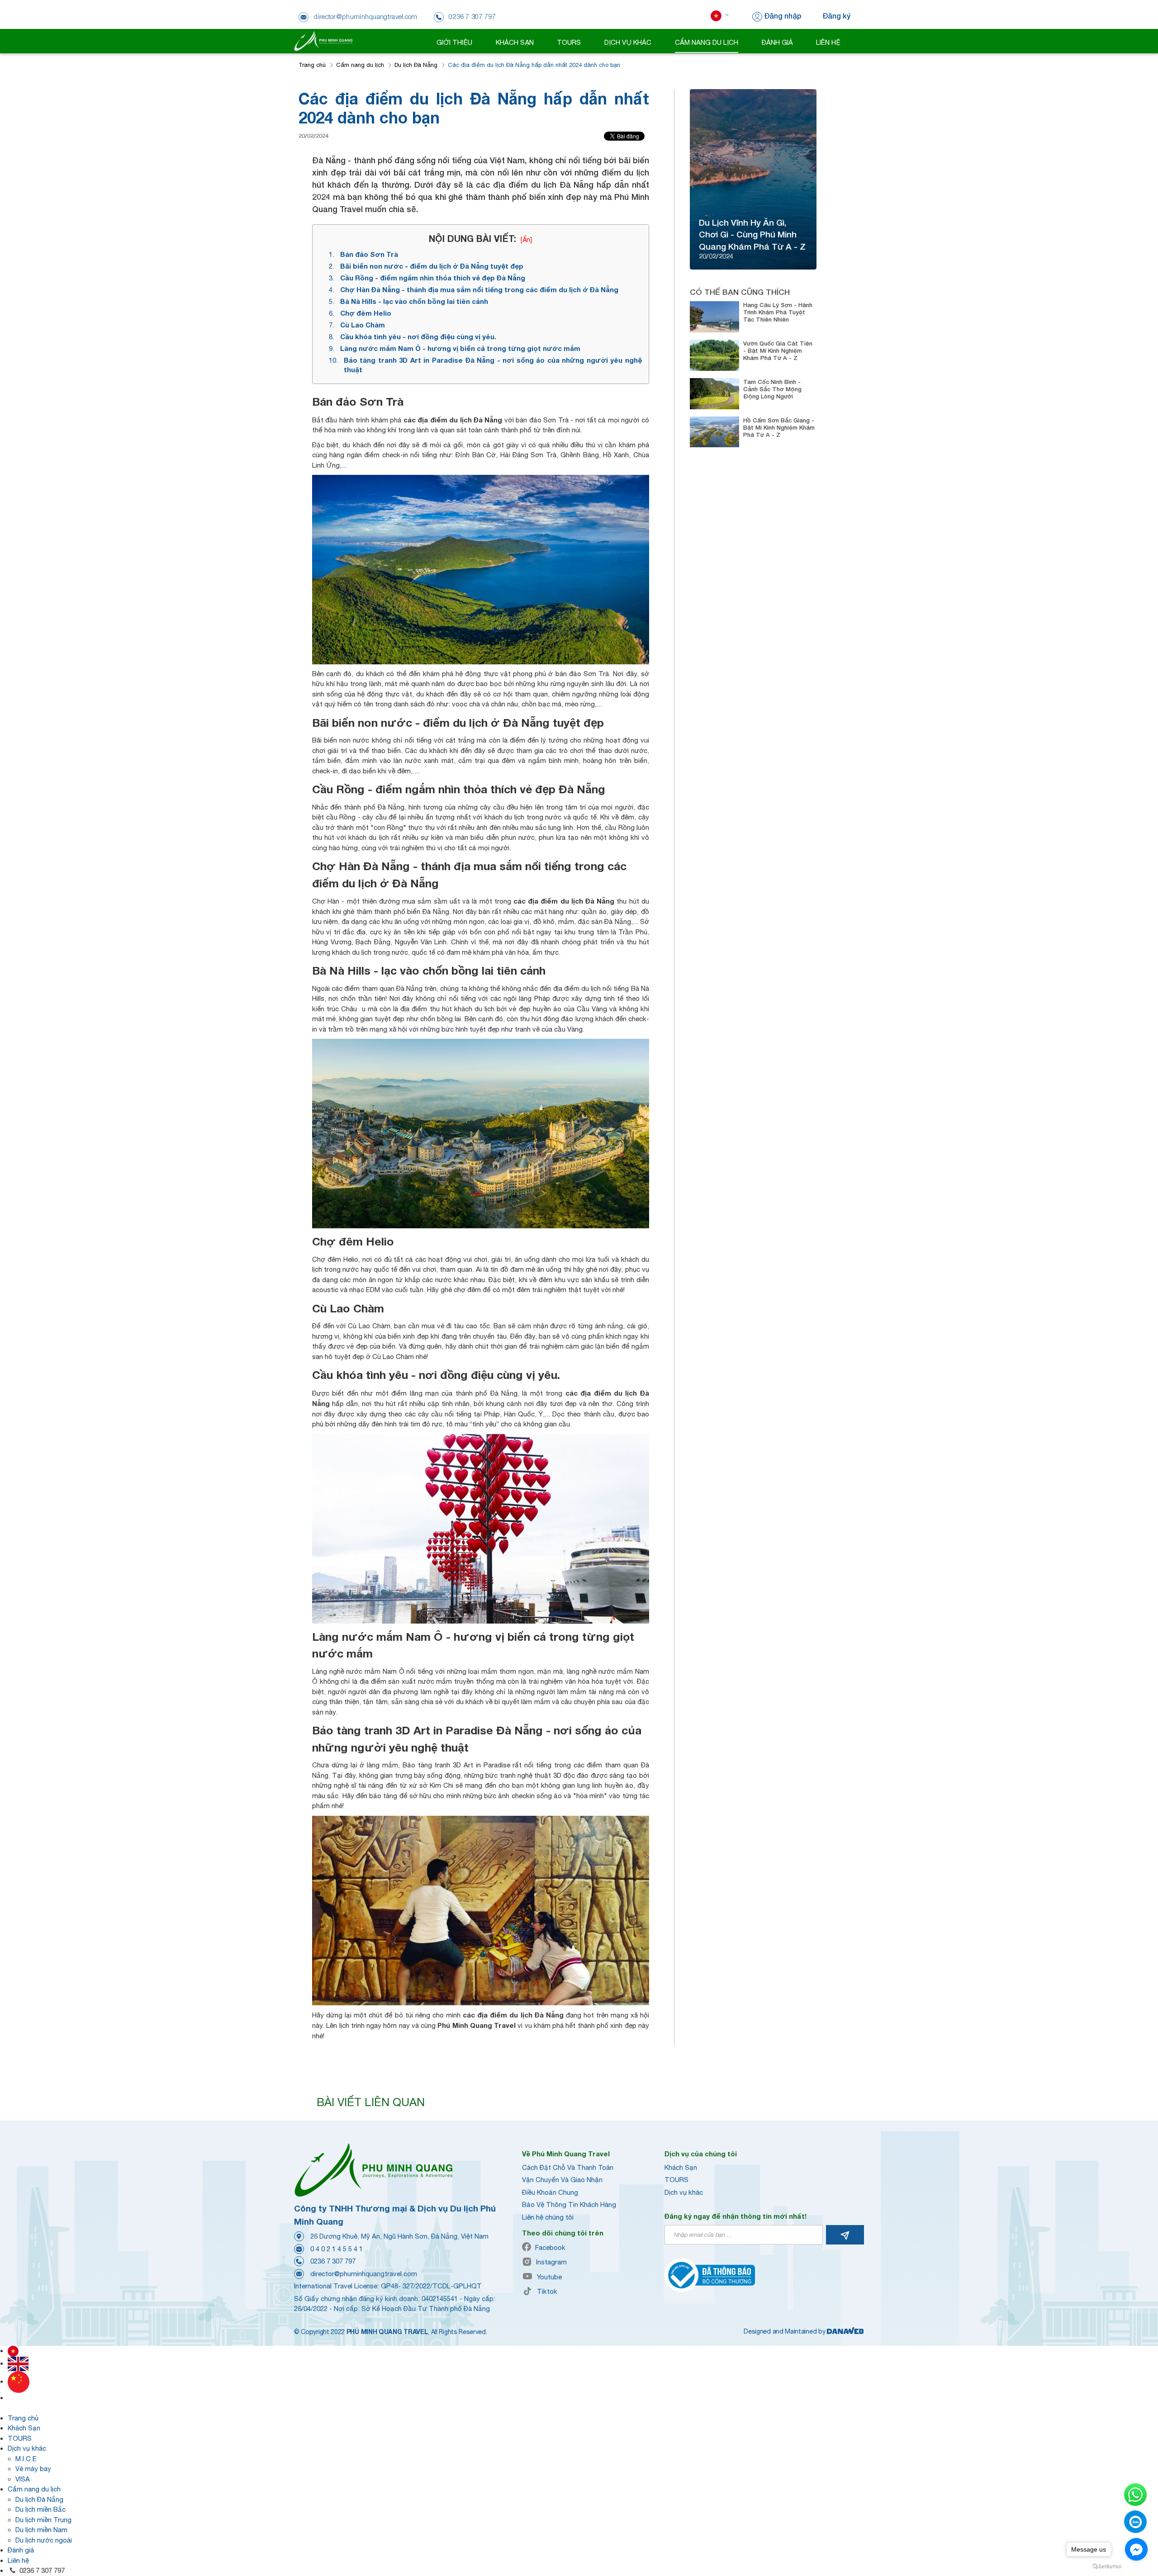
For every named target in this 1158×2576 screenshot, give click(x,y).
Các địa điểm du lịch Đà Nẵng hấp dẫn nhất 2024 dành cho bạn (534, 65)
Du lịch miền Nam (41, 2530)
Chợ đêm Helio (366, 313)
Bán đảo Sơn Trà (369, 254)
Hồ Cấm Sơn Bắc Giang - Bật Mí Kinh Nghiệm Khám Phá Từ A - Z (779, 427)
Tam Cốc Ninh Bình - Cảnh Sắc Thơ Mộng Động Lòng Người (772, 389)
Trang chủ (312, 65)
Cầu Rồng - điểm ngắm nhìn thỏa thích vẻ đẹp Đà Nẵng (433, 278)
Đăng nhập (783, 16)
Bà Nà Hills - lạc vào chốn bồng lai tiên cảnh (414, 301)
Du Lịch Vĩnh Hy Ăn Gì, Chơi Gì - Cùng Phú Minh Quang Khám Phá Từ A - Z (752, 234)
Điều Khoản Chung (550, 2192)
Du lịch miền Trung (43, 2520)
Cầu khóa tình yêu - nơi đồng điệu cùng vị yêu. (418, 336)
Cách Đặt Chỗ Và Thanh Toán (568, 2167)
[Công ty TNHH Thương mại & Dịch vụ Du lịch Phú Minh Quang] (323, 40)
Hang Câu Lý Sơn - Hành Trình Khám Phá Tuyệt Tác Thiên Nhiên (778, 312)
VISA (23, 2479)
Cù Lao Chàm (363, 325)
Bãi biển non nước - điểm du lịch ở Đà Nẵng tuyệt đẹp (432, 266)
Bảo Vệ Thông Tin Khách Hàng (569, 2204)
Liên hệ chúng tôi (548, 2217)
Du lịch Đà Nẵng (416, 65)
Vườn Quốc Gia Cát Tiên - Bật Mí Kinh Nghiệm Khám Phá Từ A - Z (778, 350)
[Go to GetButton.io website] (1107, 2567)
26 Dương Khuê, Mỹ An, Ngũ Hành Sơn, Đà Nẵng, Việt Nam (399, 2236)
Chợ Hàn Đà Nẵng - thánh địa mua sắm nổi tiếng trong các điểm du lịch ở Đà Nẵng (479, 289)
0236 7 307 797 (41, 2570)
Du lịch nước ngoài (44, 2540)
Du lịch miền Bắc (40, 2509)
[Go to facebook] (1136, 2549)
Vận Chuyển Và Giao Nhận (562, 2180)
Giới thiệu (454, 42)
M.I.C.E (26, 2459)
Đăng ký (836, 16)
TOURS (676, 2180)
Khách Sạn (681, 2167)
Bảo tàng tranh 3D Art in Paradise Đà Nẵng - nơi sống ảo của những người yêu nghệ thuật (493, 365)
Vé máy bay (33, 2469)
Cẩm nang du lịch (360, 65)
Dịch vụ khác (684, 2192)
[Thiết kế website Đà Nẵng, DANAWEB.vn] (845, 2331)
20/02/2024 (313, 136)
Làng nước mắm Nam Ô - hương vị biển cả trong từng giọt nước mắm (460, 348)
